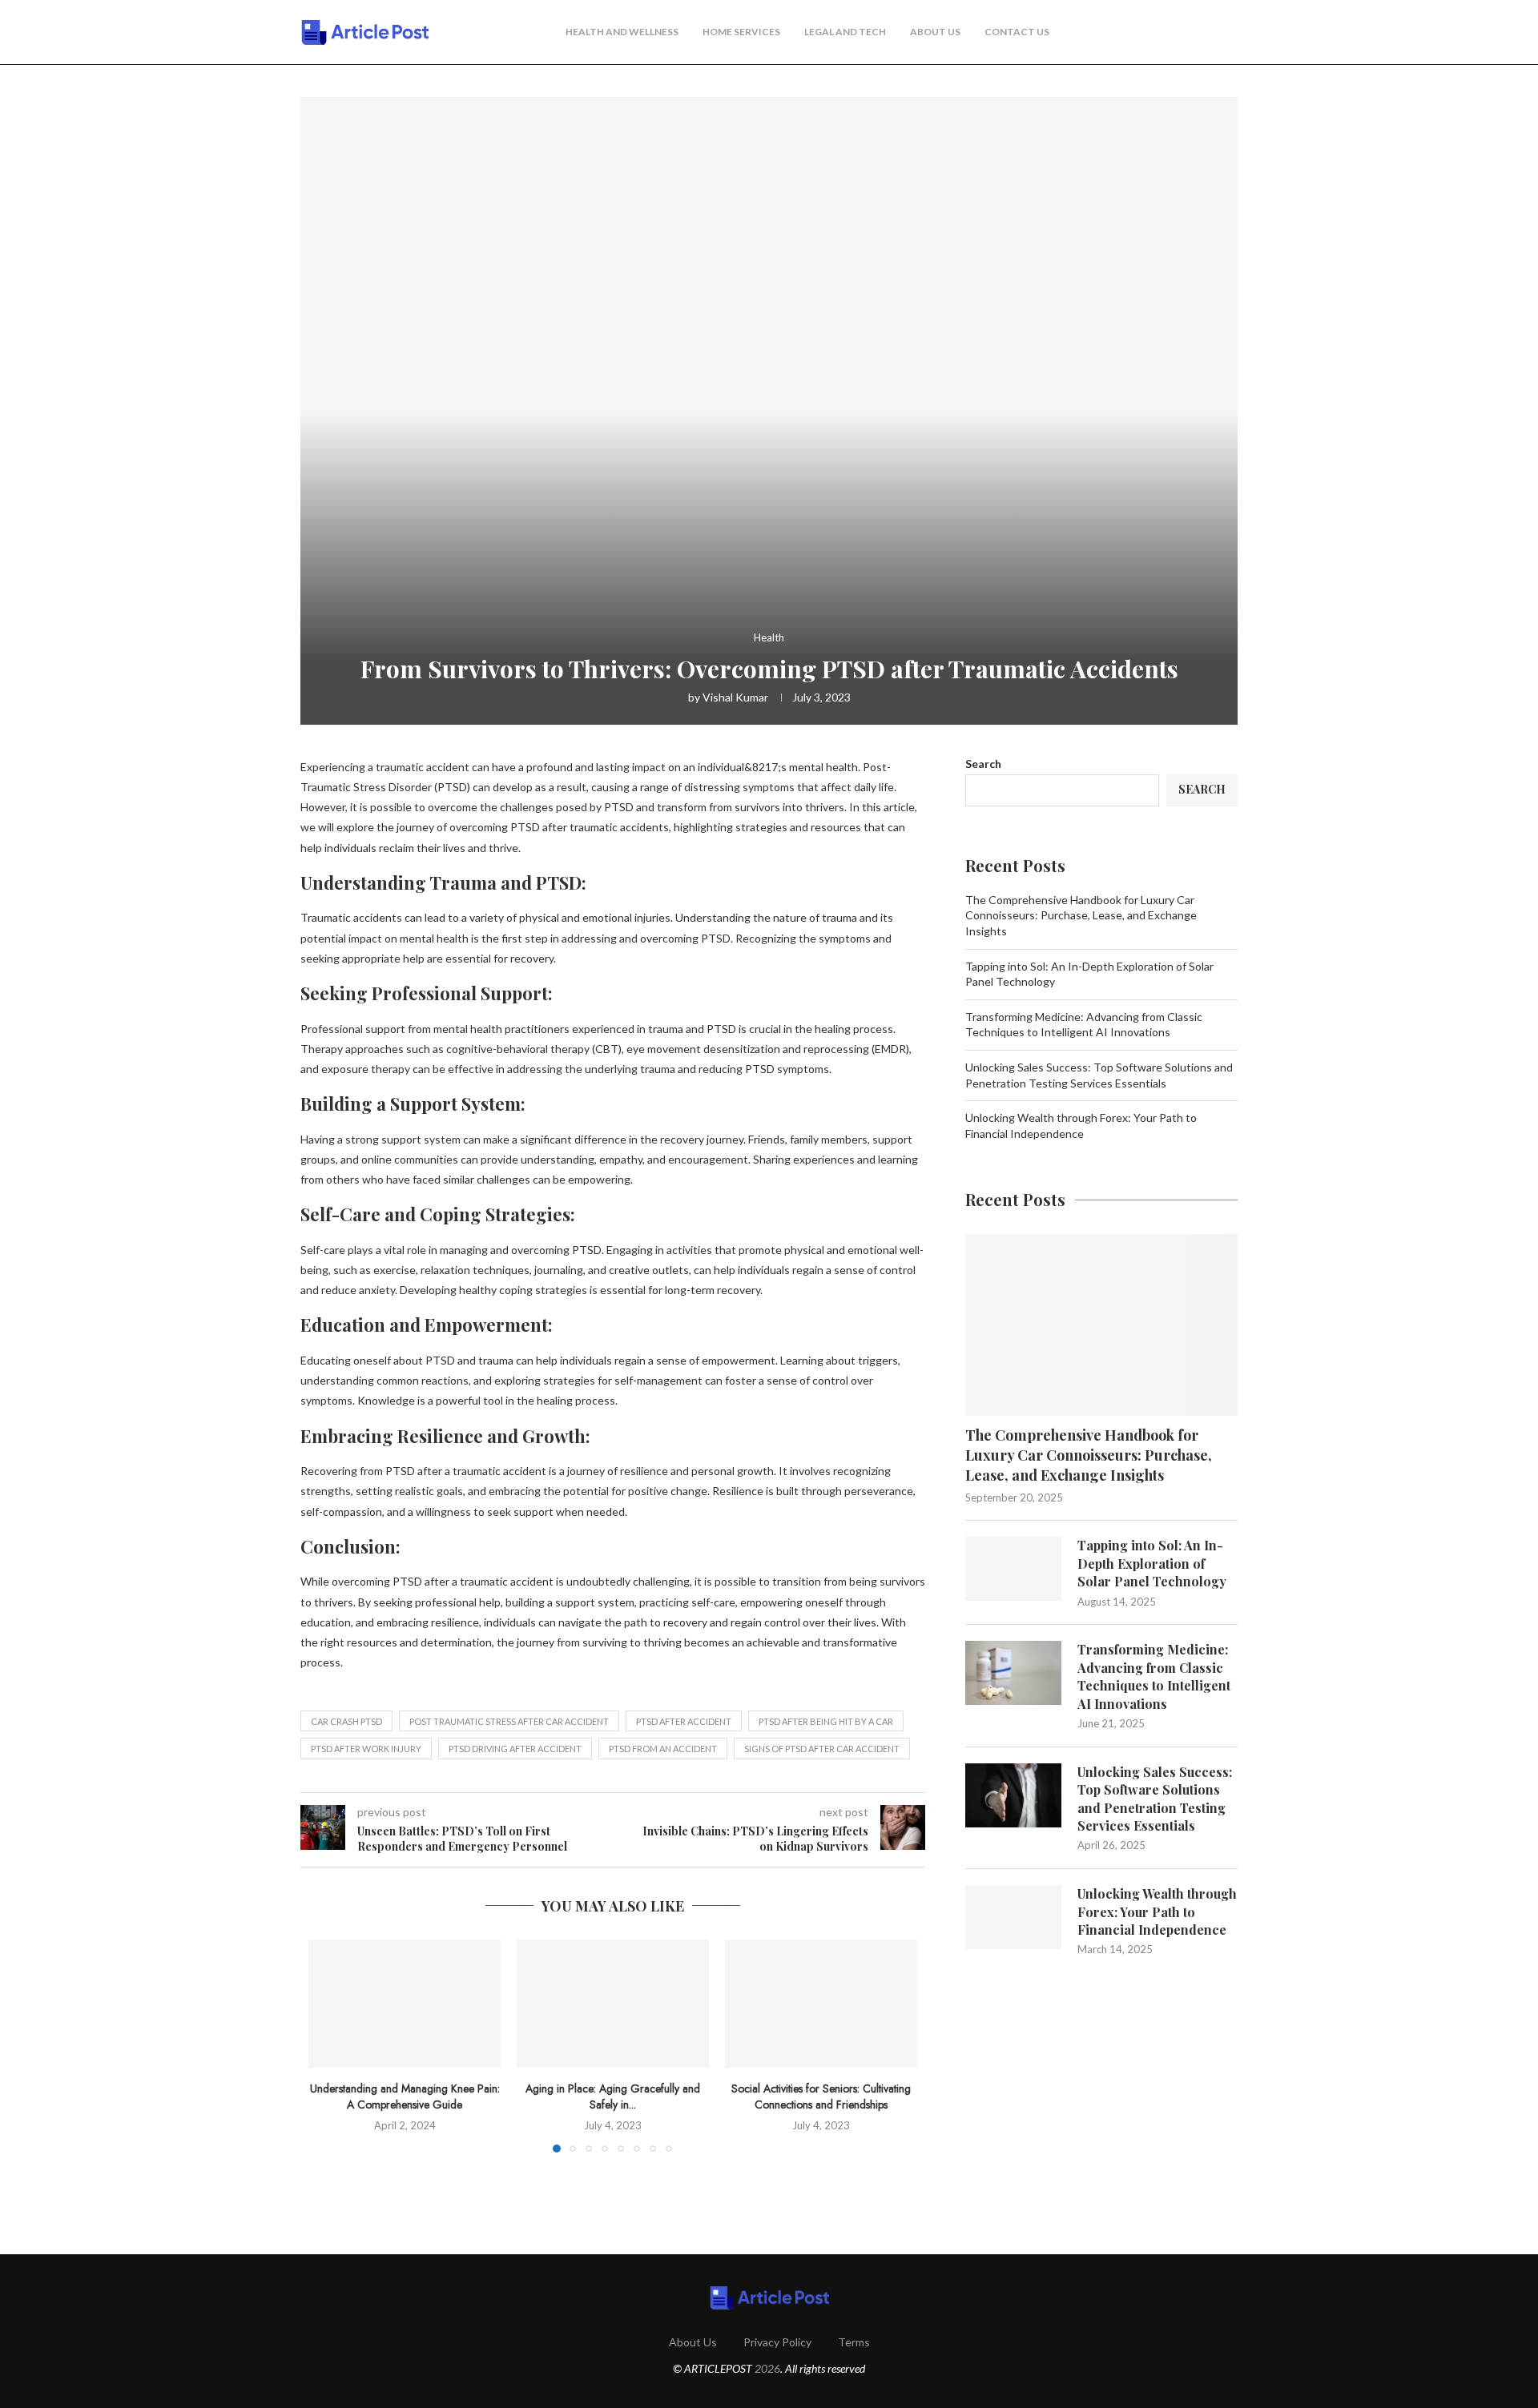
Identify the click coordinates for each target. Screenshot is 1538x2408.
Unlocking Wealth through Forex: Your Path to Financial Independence (1157, 1912)
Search (983, 764)
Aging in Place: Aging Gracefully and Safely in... (613, 2096)
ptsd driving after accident (515, 1749)
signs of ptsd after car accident (822, 1749)
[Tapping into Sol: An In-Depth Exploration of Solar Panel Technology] (1013, 1569)
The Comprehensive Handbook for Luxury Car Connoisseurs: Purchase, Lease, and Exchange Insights (1081, 915)
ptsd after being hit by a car (826, 1721)
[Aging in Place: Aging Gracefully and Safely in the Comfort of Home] (613, 2004)
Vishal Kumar (735, 697)
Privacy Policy (777, 2342)
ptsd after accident (684, 1721)
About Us (935, 32)
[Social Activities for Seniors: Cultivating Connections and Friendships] (821, 2004)
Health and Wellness (622, 32)
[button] (330, 2045)
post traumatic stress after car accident (509, 1721)
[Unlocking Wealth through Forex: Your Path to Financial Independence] (1013, 1917)
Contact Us (1017, 32)
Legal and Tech (845, 32)
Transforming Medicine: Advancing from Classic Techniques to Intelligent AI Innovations (1154, 1676)
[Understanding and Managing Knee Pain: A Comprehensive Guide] (405, 2004)
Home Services (741, 32)
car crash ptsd (346, 1721)
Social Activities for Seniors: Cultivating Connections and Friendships (821, 2096)
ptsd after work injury (366, 1749)
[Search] (1230, 33)
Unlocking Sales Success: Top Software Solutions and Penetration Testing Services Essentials (1155, 1799)
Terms (854, 2342)
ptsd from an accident (663, 1749)
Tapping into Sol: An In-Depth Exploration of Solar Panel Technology (1152, 1563)
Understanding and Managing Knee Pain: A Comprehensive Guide (405, 2096)
